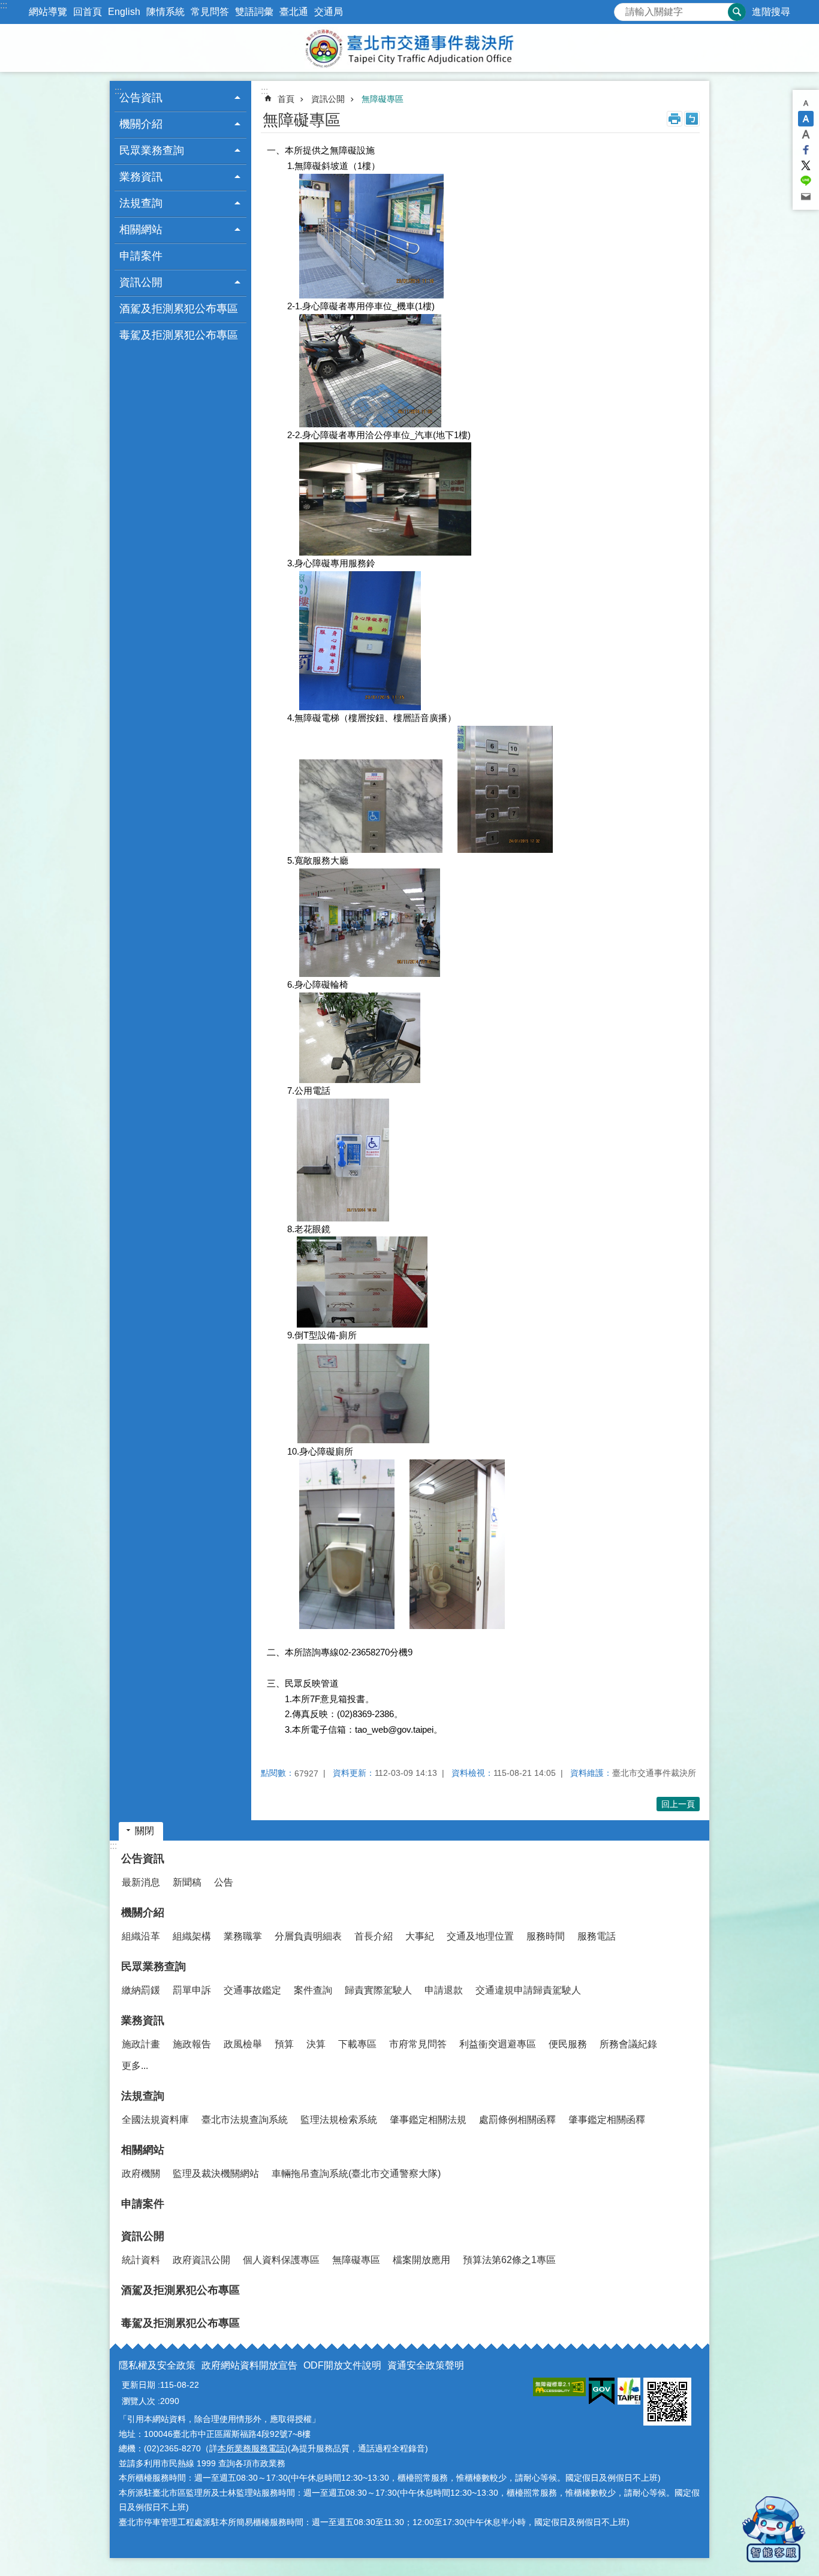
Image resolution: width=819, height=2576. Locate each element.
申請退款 (444, 1990)
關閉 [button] (144, 1831)
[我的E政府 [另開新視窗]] (602, 2391)
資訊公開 (328, 99)
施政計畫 (141, 2044)
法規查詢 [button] (141, 203)
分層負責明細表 (308, 1936)
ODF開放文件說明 (342, 2365)
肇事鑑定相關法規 (428, 2120)
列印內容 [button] (675, 119)
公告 (224, 1882)
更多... (135, 2066)
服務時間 (546, 1936)
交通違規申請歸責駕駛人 (528, 1990)
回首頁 (88, 12)
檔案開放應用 (421, 2260)
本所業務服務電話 (251, 2448)
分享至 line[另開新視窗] (806, 181)
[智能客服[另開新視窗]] (774, 2529)
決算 (316, 2044)
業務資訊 (143, 2020)
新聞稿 (187, 1882)
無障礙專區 (383, 99)
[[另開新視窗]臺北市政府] (629, 2391)
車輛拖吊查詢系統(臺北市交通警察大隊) (356, 2174)
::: (4, 5)
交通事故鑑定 (252, 1990)
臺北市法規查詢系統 (245, 2120)
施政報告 (192, 2044)
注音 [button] (692, 119)
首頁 (286, 99)
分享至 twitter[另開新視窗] (806, 165)
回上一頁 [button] (678, 1804)
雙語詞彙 (254, 12)
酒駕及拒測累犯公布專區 (179, 309)
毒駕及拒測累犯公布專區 (179, 335)
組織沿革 (141, 1936)
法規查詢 (143, 2096)
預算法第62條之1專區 (509, 2260)
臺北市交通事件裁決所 (409, 48)
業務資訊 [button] (141, 177)
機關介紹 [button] (141, 124)
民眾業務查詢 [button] (152, 150)
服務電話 (597, 1936)
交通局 (329, 12)
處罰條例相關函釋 (517, 2120)
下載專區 (357, 2044)
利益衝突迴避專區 (498, 2044)
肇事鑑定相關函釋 (607, 2120)
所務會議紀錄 (628, 2044)
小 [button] (806, 103)
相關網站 (143, 2150)
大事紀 (420, 1936)
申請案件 (141, 256)
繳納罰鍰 (141, 1990)
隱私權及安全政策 (157, 2365)
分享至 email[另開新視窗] (806, 197)
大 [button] (806, 134)
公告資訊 (143, 1859)
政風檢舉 (243, 2044)
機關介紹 (143, 1913)
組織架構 (192, 1936)
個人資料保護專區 (281, 2260)
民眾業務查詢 (153, 1966)
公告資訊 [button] (141, 98)
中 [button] (806, 119)
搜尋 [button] (737, 12)
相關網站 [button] (141, 230)
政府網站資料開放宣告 (249, 2365)
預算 (284, 2044)
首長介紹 (374, 1936)
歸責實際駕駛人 (378, 1990)
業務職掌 (243, 1936)
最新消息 (141, 1882)
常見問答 (210, 12)
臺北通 (294, 12)
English (124, 12)
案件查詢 (313, 1990)
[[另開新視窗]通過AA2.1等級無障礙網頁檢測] (559, 2387)
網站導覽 (48, 12)
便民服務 (568, 2044)
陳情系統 (165, 12)
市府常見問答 (418, 2044)
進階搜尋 (771, 12)
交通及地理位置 (480, 1936)
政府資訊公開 (201, 2260)
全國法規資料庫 (155, 2120)
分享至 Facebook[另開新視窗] (806, 150)
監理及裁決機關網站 (216, 2174)
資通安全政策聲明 (426, 2365)
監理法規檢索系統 (339, 2120)
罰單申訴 (192, 1990)
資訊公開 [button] (141, 282)
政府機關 (141, 2174)
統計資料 (141, 2260)
